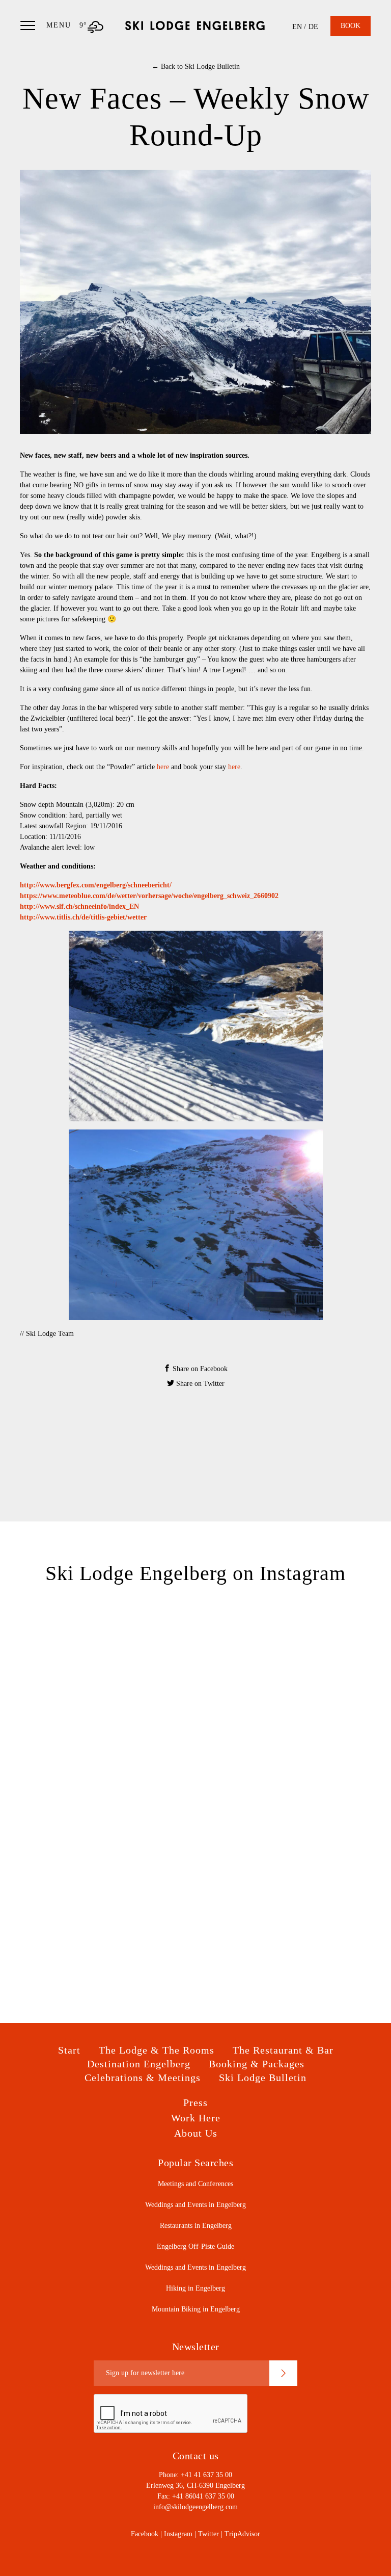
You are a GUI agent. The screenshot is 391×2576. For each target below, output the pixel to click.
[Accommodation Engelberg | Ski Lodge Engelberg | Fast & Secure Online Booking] (195, 25)
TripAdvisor (242, 2534)
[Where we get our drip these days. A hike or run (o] (108, 1855)
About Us (196, 2133)
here (163, 767)
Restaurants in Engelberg (196, 2226)
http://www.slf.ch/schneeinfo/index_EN (79, 906)
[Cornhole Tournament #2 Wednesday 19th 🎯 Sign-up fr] (108, 1756)
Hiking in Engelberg (195, 2288)
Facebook (145, 2534)
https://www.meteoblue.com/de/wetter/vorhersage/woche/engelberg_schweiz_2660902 (149, 896)
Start (69, 2050)
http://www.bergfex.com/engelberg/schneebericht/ (96, 885)
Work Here (196, 2118)
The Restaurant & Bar (283, 2050)
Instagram (178, 2534)
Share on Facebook (199, 1369)
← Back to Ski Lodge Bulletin (196, 67)
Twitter (208, 2534)
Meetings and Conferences (195, 2184)
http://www (37, 917)
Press (195, 2102)
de (313, 27)
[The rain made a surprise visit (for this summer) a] (283, 1658)
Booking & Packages (257, 2064)
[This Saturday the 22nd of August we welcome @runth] (108, 1658)
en (297, 27)
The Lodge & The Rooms (157, 2050)
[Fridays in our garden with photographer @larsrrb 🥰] (283, 1756)
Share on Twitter (199, 1384)
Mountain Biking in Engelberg (196, 2309)
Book (351, 26)
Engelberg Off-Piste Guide (195, 2246)
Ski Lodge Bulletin (263, 2078)
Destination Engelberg (139, 2064)
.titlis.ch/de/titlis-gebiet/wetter (101, 917)
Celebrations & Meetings (143, 2078)
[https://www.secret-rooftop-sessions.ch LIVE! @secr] (283, 1855)
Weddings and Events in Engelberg (195, 2205)
